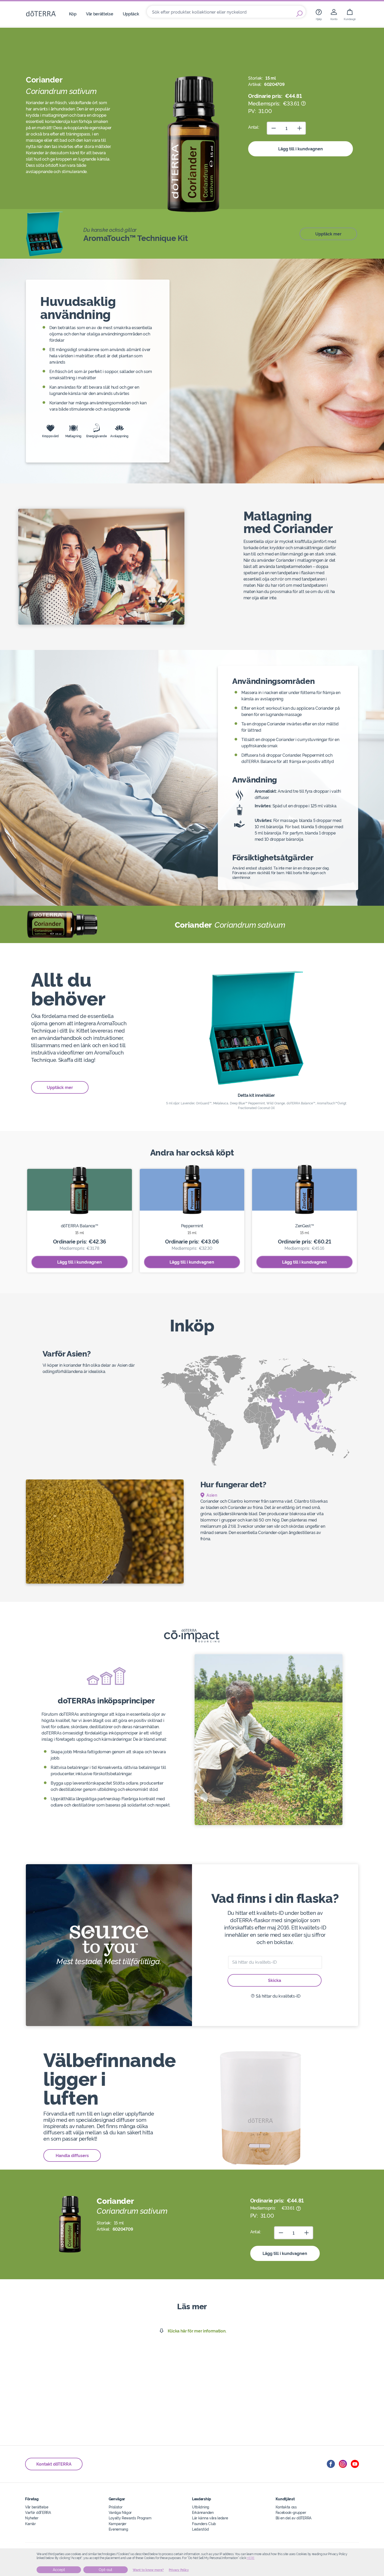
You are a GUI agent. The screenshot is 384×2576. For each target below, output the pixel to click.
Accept (59, 2570)
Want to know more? (148, 2570)
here (251, 2558)
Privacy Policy (179, 2570)
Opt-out (106, 2570)
